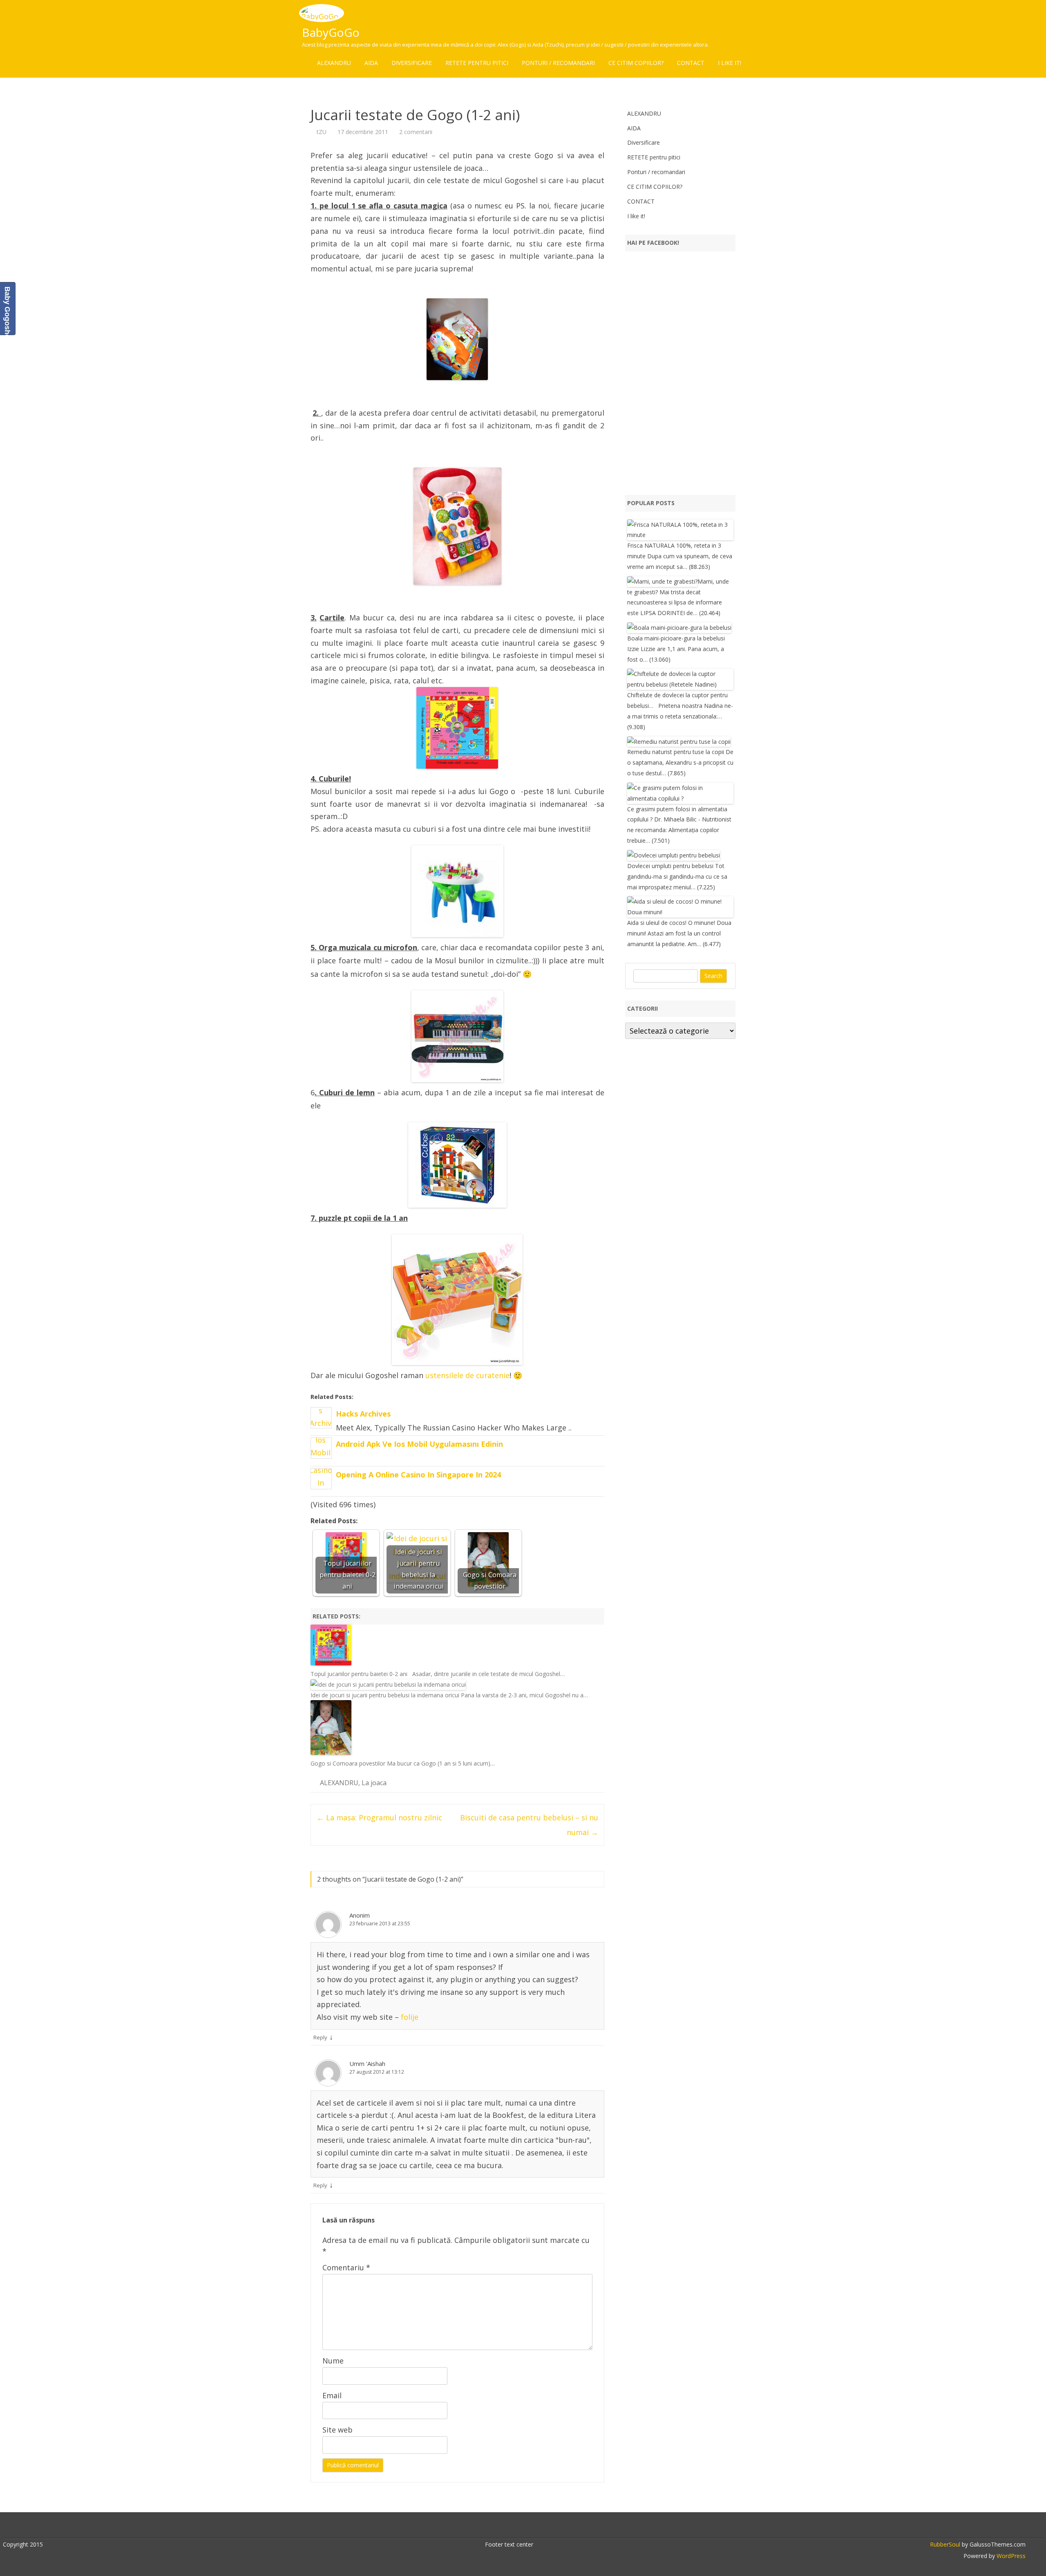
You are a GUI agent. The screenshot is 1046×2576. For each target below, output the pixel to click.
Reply (320, 2037)
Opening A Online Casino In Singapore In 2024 (418, 1475)
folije (410, 2017)
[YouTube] (527, 2527)
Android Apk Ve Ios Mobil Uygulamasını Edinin (419, 1444)
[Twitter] (493, 2527)
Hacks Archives (363, 1414)
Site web (337, 2430)
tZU (322, 132)
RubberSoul (945, 2544)
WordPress (1010, 2556)
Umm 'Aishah (367, 2063)
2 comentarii (416, 132)
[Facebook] (502, 2527)
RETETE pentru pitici (477, 63)
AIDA (371, 63)
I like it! (730, 63)
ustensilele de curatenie (467, 1375)
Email (332, 2395)
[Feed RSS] (553, 2527)
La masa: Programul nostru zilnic (379, 1817)
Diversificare (412, 63)
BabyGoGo (331, 32)
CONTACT (691, 63)
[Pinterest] (545, 2527)
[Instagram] (536, 2527)
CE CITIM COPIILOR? (636, 63)
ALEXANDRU (334, 63)
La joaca (374, 1783)
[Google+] (510, 2527)
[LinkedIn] (519, 2527)
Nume (333, 2361)
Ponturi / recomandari (558, 63)
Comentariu (346, 2267)
